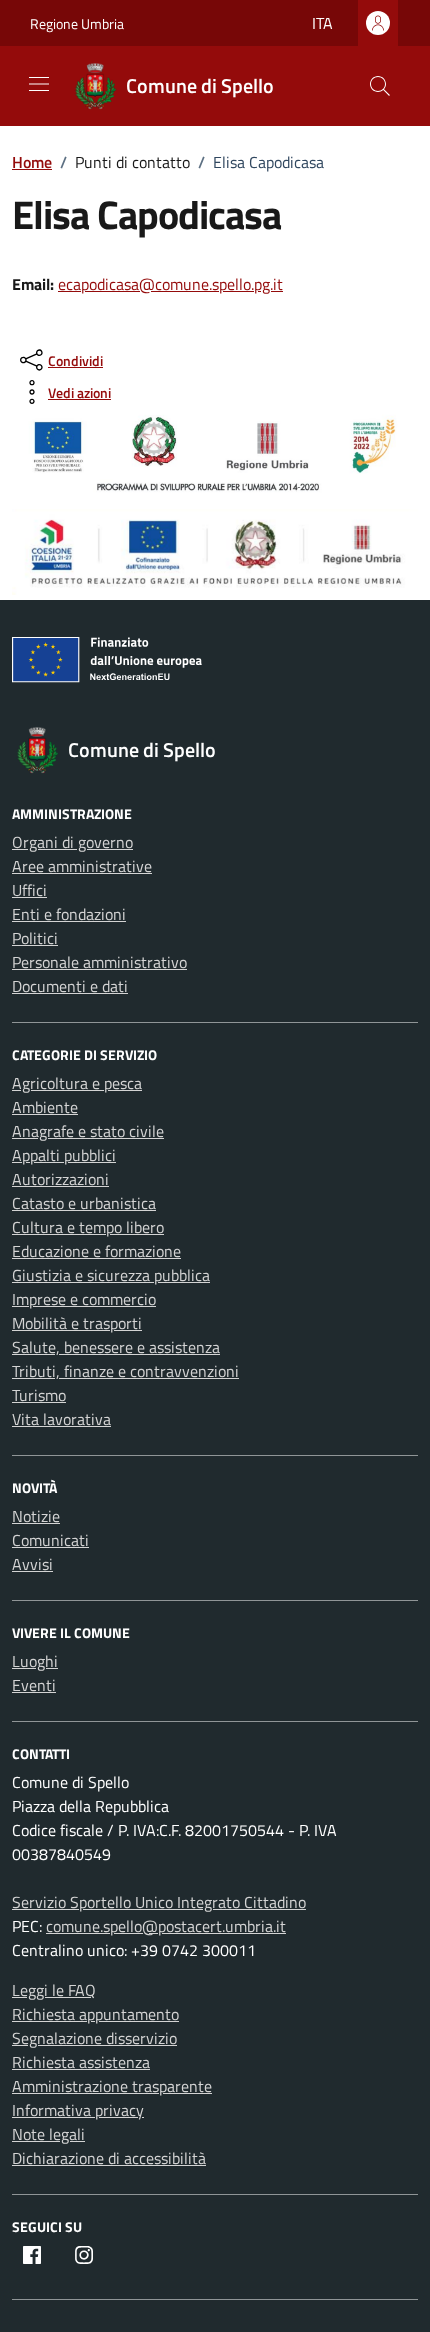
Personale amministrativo (99, 962)
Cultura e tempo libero (88, 1227)
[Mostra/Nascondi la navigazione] (39, 84)
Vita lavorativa (61, 1419)
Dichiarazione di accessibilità (109, 2158)
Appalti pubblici (64, 1155)
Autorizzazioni (60, 1179)
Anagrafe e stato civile (88, 1131)
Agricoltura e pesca (77, 1083)
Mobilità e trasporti (77, 1323)
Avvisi (32, 1564)
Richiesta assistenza (81, 2062)
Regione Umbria (77, 23)
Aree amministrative (82, 866)
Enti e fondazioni (69, 914)
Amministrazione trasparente (112, 2086)
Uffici (29, 890)
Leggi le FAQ (54, 1990)
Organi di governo (72, 842)
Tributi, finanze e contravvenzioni (125, 1371)
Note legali (48, 2134)
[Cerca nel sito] (380, 86)
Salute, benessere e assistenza (116, 1347)
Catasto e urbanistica (84, 1203)
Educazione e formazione (96, 1251)
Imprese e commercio (84, 1299)
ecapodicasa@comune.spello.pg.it (170, 284)
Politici (35, 938)
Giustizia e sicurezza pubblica (111, 1275)
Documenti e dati (70, 986)
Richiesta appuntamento (95, 2014)
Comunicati (50, 1540)
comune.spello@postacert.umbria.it (166, 1926)
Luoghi (35, 1661)
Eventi (34, 1685)
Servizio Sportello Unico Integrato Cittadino (159, 1902)
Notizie (36, 1516)
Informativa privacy (78, 2110)
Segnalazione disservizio (94, 2038)
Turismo (39, 1395)
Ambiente (45, 1107)
